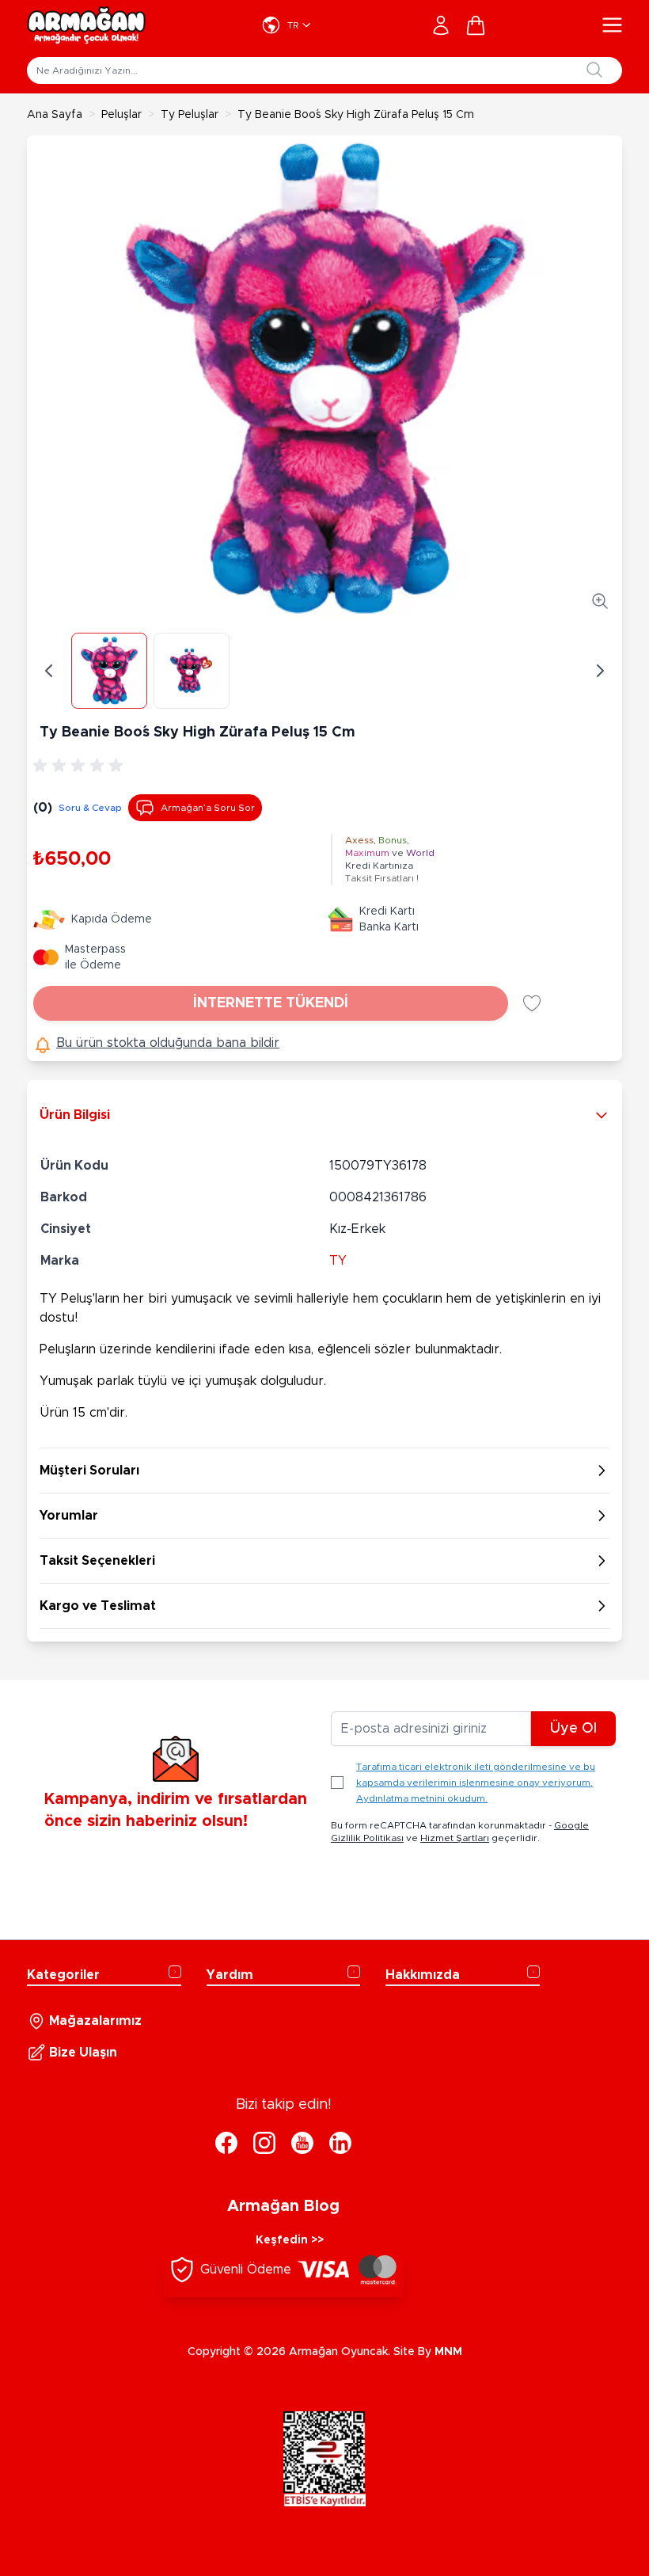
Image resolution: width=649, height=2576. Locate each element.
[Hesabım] (441, 25)
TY (338, 1261)
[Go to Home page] (86, 25)
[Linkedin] (340, 2143)
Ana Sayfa (55, 115)
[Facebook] (226, 2143)
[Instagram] (264, 2143)
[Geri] (49, 671)
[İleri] (600, 671)
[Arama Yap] (594, 70)
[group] (81, 766)
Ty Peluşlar (190, 115)
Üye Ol (573, 1729)
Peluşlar (121, 115)
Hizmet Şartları (455, 1838)
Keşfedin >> (290, 2240)
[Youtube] (302, 2143)
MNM (448, 2352)
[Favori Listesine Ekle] (532, 1003)
